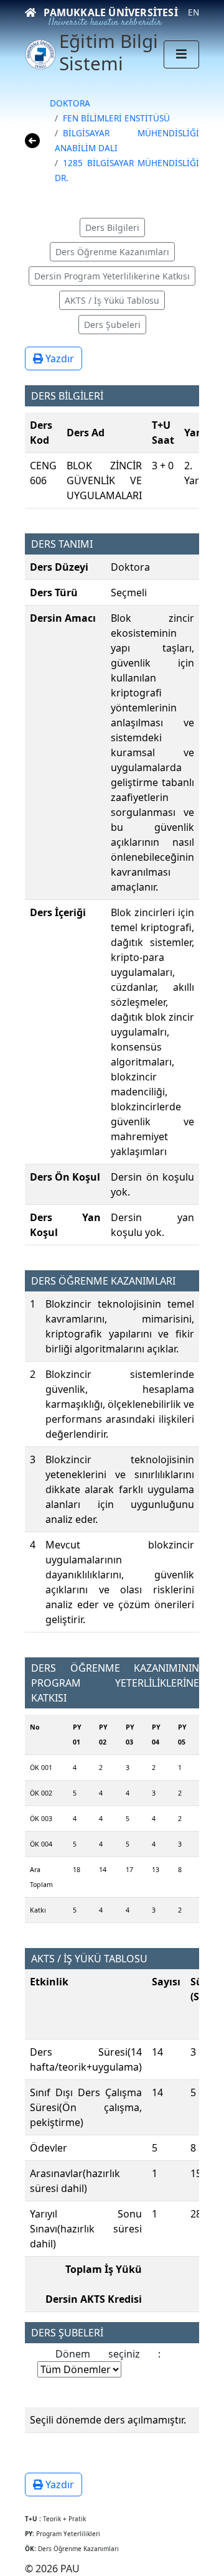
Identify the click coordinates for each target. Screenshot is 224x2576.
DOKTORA (70, 103)
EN (194, 12)
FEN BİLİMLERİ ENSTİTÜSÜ (116, 118)
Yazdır (58, 358)
